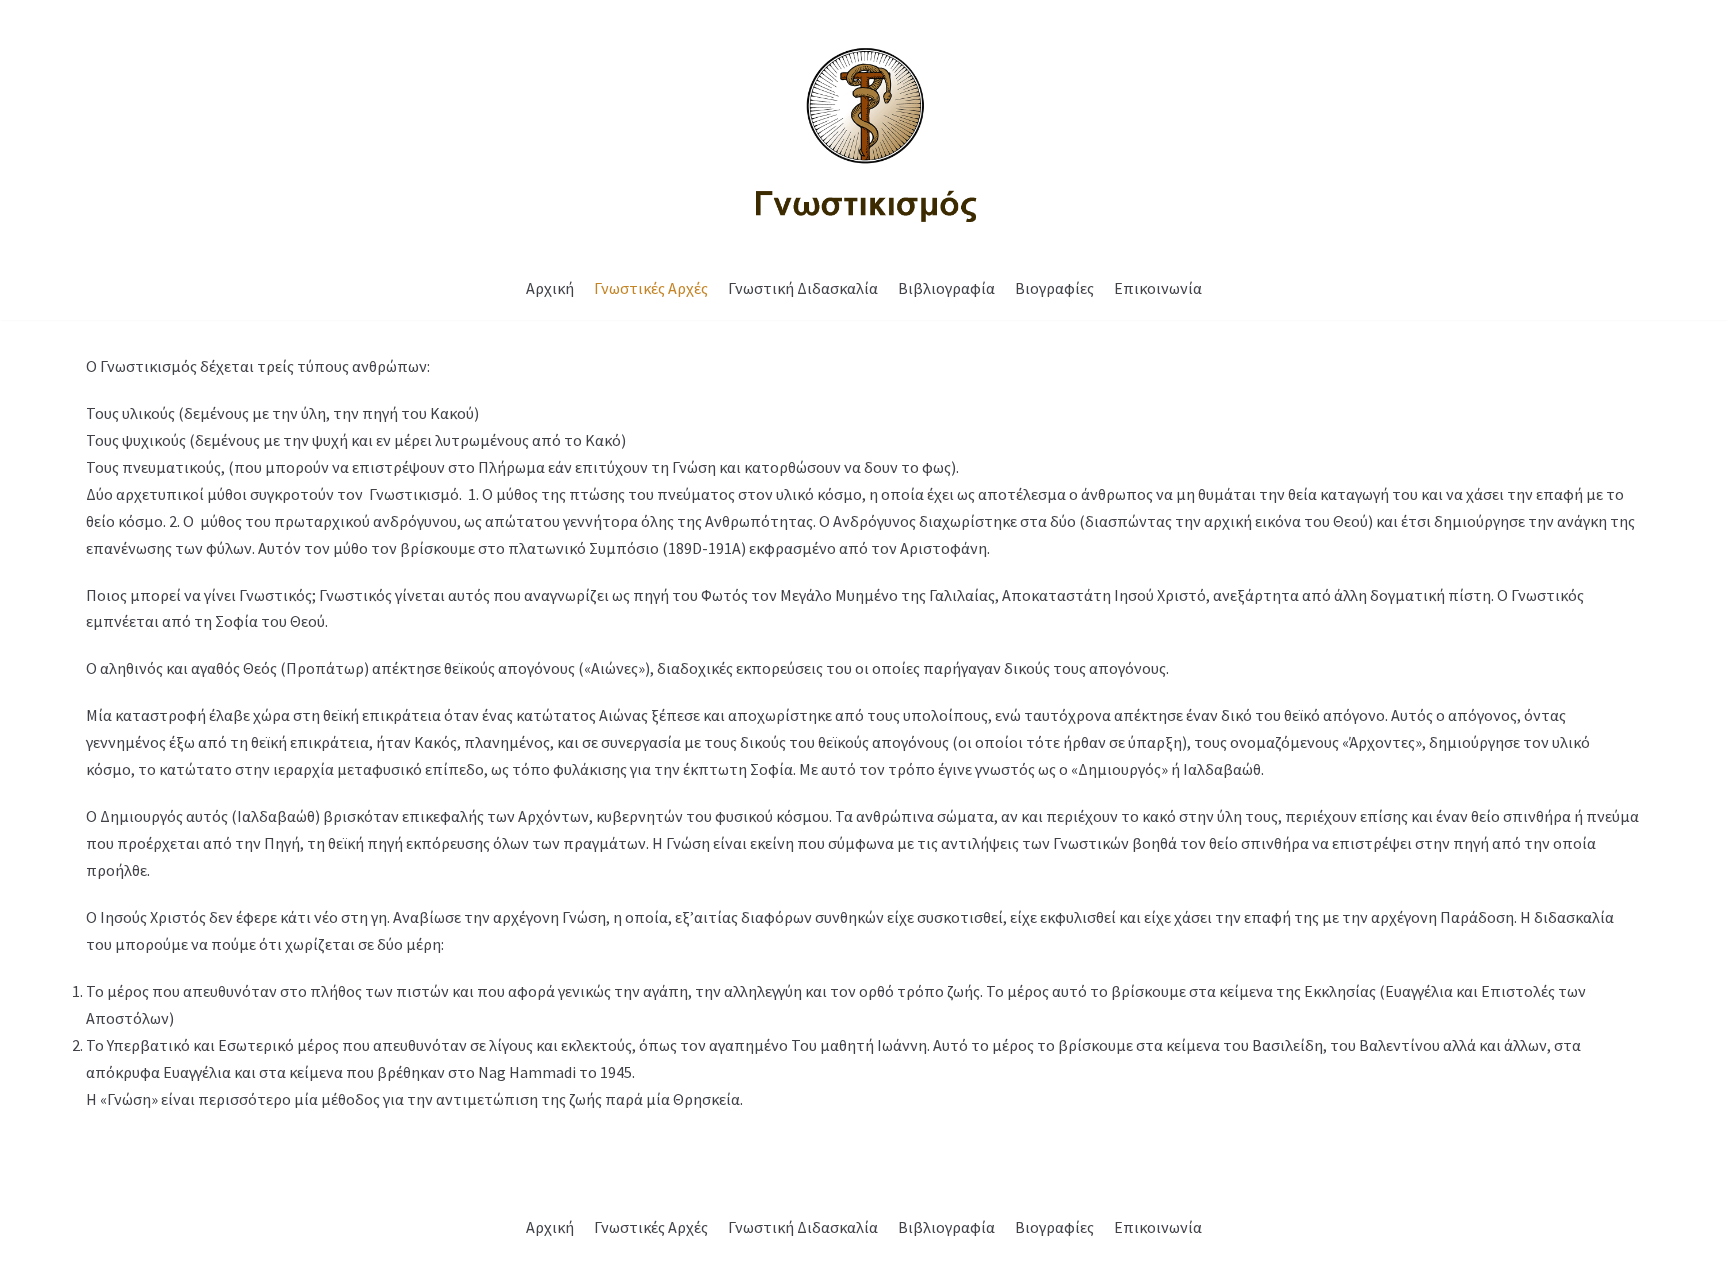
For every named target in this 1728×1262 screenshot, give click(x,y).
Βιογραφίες (1054, 288)
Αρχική (550, 288)
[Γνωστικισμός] (864, 129)
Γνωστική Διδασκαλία (803, 288)
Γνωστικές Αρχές (651, 288)
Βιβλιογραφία (946, 288)
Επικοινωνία (1158, 288)
